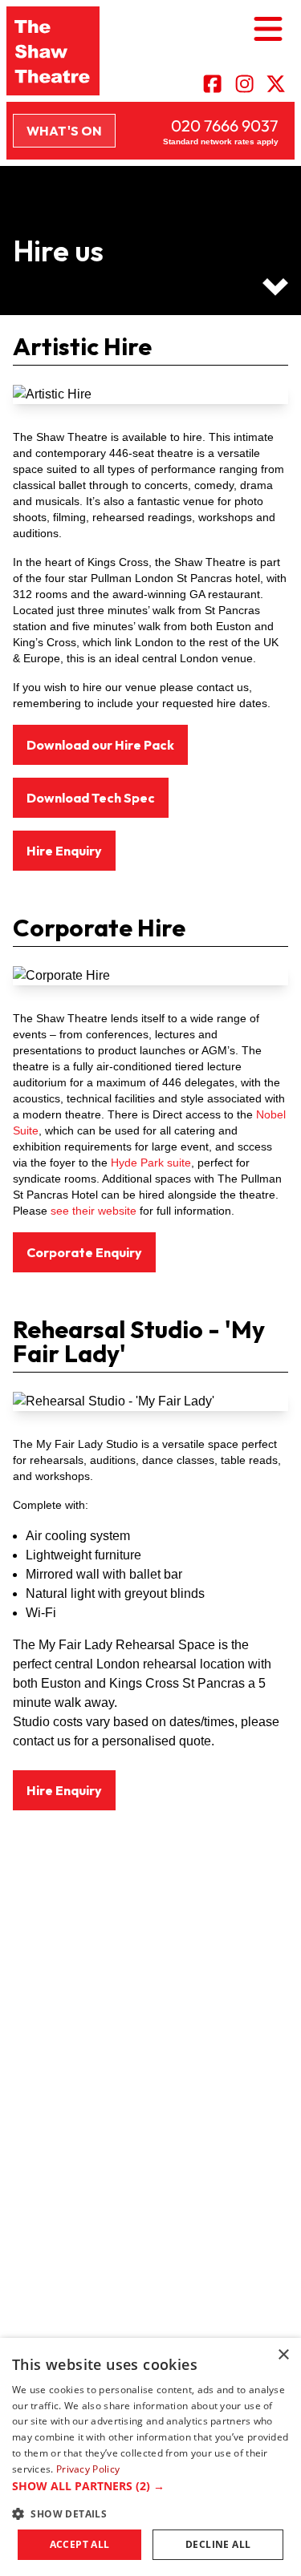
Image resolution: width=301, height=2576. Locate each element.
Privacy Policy (88, 2469)
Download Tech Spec (91, 798)
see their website (94, 1211)
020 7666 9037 (225, 125)
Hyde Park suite (149, 1163)
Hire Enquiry (64, 851)
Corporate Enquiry (84, 1252)
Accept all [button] (80, 2544)
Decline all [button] (218, 2544)
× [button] (283, 2355)
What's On (64, 131)
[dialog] (150, 2457)
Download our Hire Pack (100, 745)
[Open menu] (268, 30)
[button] (150, 2486)
